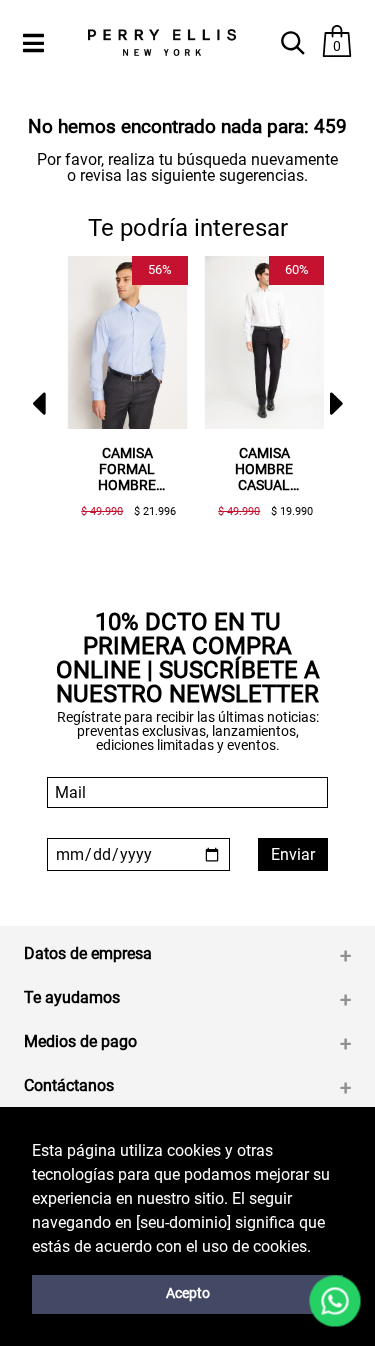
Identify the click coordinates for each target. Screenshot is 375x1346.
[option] (119, 394)
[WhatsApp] (335, 1301)
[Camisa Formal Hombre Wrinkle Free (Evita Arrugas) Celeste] (127, 342)
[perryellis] (162, 42)
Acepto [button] (188, 1293)
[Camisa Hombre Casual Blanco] (264, 342)
